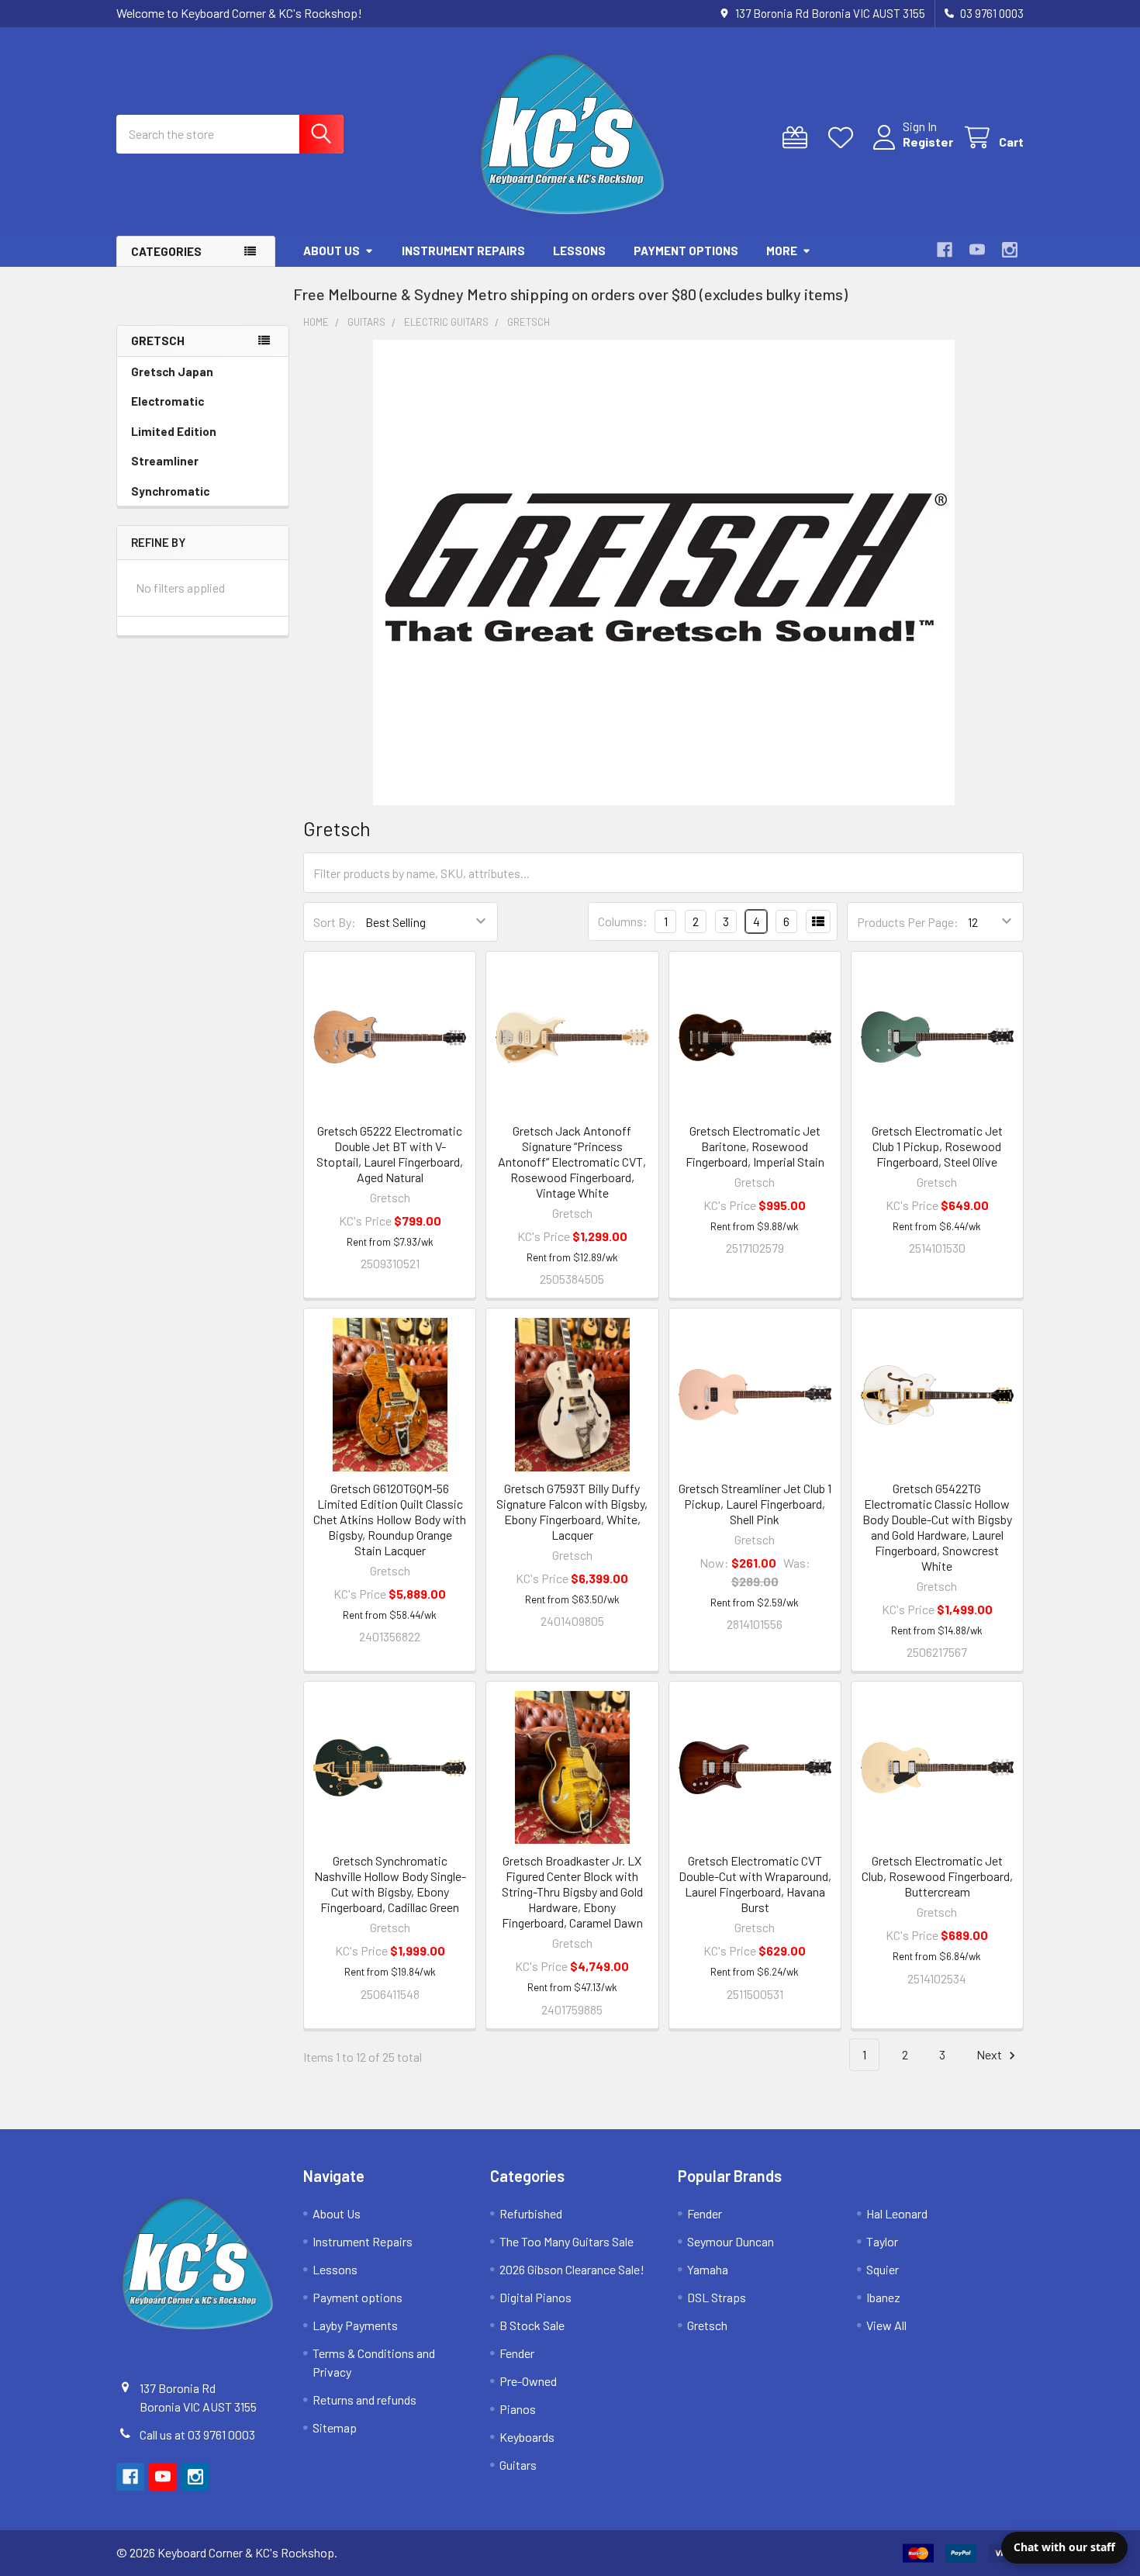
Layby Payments (355, 2325)
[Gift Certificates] (798, 138)
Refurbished (531, 2213)
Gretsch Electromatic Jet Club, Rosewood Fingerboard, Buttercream (937, 1876)
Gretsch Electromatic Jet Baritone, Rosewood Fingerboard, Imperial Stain (755, 1146)
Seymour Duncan (731, 2241)
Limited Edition (174, 431)
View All (886, 2325)
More (782, 251)
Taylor (882, 2241)
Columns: (623, 921)
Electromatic (168, 401)
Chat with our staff (1064, 2547)
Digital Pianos (535, 2297)
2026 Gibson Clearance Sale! (572, 2269)
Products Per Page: (908, 922)
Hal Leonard (897, 2213)
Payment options (686, 251)
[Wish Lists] (844, 138)
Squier (883, 2269)
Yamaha (708, 2269)
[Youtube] (977, 250)
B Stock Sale (532, 2325)
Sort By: (335, 922)
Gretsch (707, 2325)
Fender (517, 2353)
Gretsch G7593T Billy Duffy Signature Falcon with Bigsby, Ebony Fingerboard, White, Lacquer (572, 1511)
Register (928, 142)
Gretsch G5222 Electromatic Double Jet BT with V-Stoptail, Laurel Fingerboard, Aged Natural (390, 1154)
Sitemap (335, 2427)
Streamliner (165, 461)
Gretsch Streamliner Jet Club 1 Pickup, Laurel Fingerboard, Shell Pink (755, 1504)
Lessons (579, 251)
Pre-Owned (528, 2381)
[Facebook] (945, 250)
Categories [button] (166, 251)
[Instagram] (1010, 250)
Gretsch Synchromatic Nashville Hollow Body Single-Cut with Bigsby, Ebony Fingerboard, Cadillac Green (390, 1884)
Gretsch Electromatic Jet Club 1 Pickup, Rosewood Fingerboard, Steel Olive (937, 1146)
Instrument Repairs (463, 251)
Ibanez (883, 2297)
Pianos (518, 2409)
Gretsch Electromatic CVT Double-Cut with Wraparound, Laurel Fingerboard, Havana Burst (755, 1884)
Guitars (518, 2465)
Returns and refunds (364, 2400)
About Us (332, 251)
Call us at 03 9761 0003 (197, 2434)
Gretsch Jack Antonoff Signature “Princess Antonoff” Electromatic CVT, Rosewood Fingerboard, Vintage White (572, 1162)
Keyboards (527, 2437)
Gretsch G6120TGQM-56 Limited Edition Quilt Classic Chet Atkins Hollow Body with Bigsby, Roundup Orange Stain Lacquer (390, 1519)
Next (990, 2054)
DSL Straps (717, 2297)
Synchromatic (170, 491)
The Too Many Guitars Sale (567, 2241)
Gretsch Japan (172, 372)
